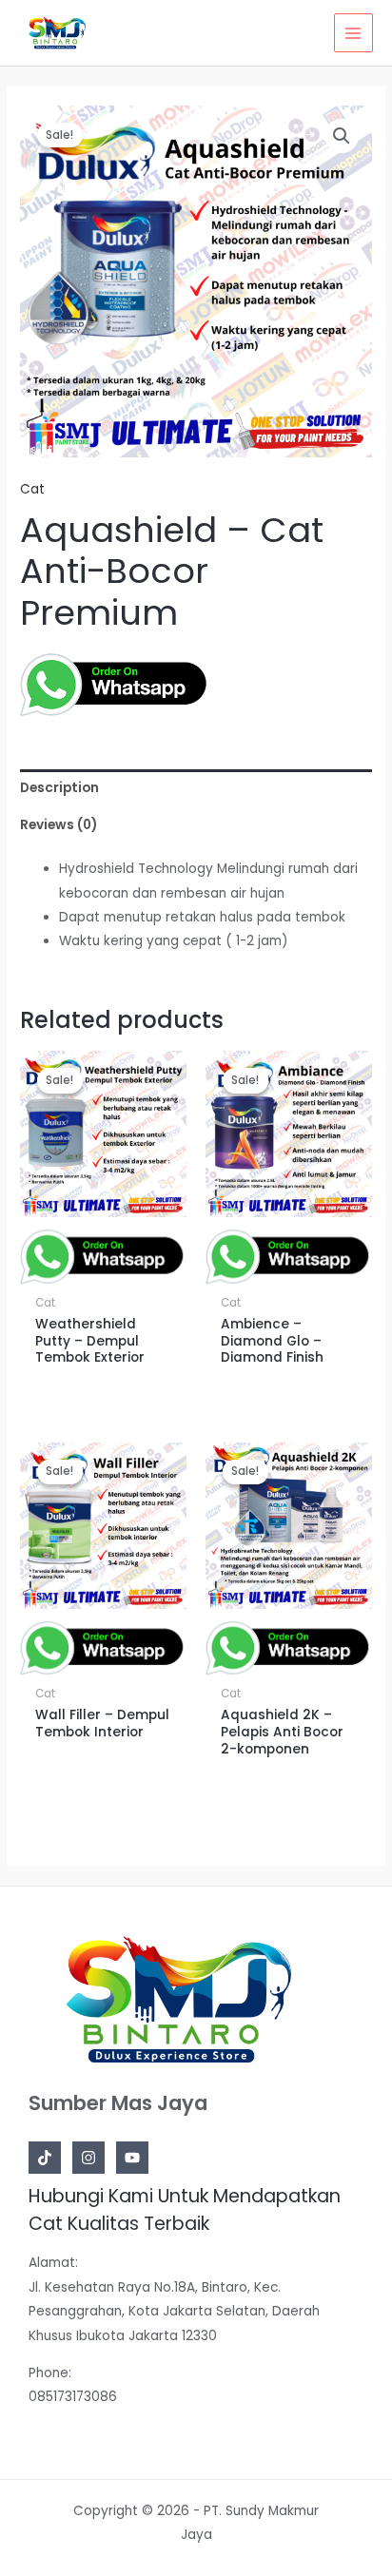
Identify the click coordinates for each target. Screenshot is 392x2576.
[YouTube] (132, 2158)
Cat (32, 489)
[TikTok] (45, 2158)
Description (59, 788)
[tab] (196, 788)
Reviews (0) (59, 825)
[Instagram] (88, 2158)
